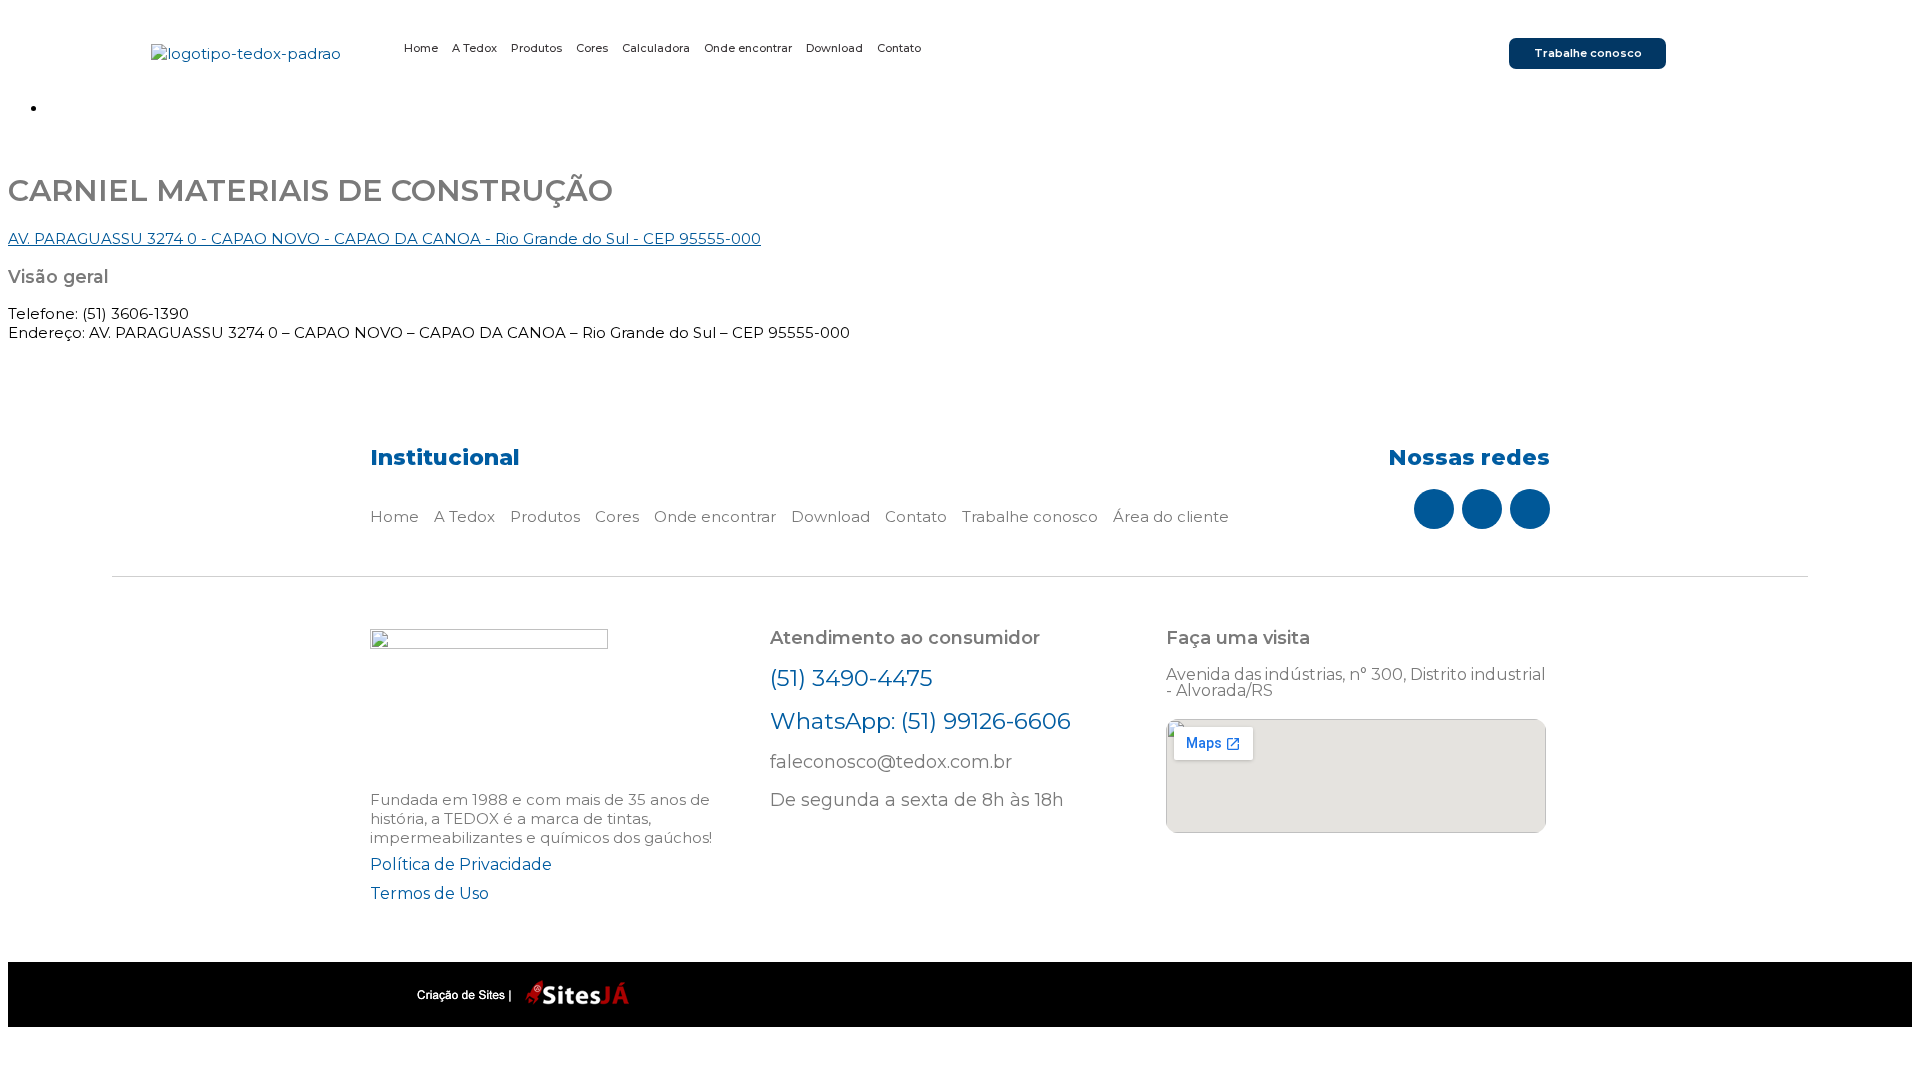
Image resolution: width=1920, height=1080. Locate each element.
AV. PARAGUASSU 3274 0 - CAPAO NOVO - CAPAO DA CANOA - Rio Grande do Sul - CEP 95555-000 (384, 238)
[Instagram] (1482, 509)
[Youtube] (1530, 509)
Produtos (536, 48)
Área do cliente (1171, 516)
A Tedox (474, 48)
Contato (899, 48)
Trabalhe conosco (1030, 516)
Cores (592, 48)
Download (834, 48)
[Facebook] (1434, 509)
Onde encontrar (748, 48)
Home (421, 48)
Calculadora (656, 48)
